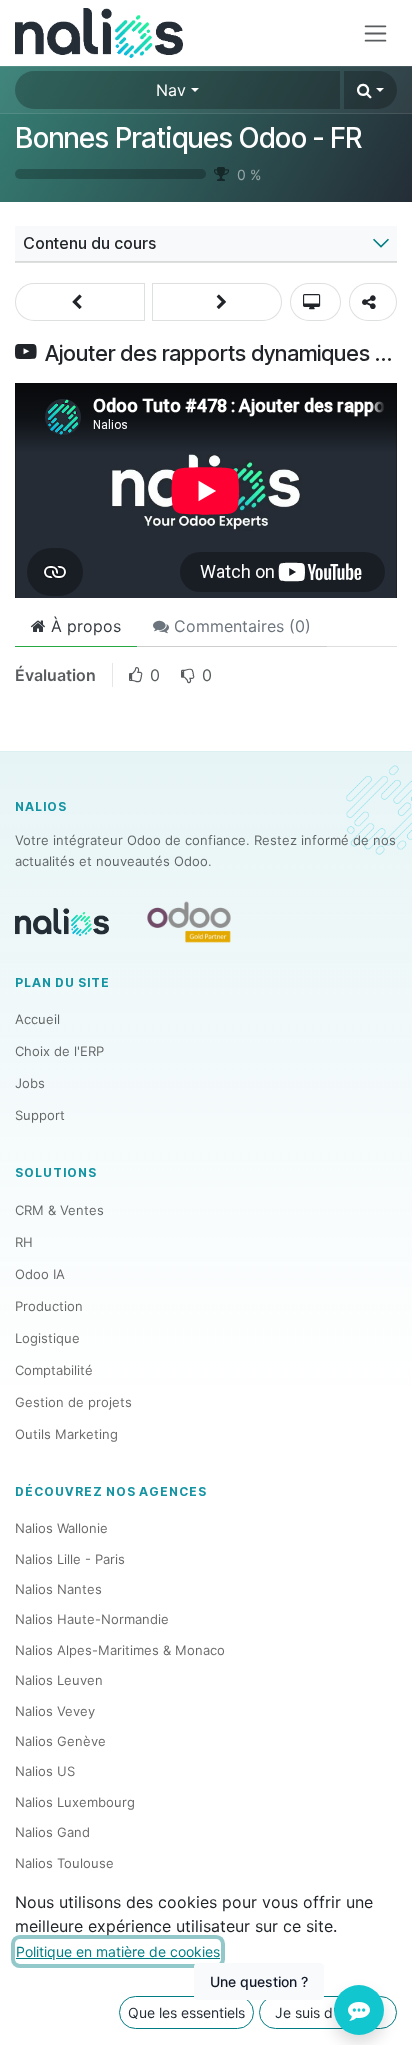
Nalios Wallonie (61, 1528)
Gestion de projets (73, 1402)
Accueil (37, 1019)
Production (49, 1306)
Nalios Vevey (55, 1711)
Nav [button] (171, 90)
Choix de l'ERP (59, 1051)
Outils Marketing (66, 1434)
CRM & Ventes (59, 1210)
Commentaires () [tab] (240, 626)
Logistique (47, 1338)
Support (40, 1115)
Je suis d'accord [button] (328, 2012)
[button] (370, 90)
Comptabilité (54, 1370)
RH (24, 1242)
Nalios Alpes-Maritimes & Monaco (120, 1650)
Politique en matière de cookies (118, 1951)
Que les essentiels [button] (186, 2012)
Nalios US (45, 1771)
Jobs (30, 1083)
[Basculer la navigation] (375, 33)
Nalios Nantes (58, 1589)
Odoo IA (40, 1274)
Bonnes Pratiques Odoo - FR (188, 138)
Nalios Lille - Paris (70, 1559)
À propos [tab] (83, 626)
